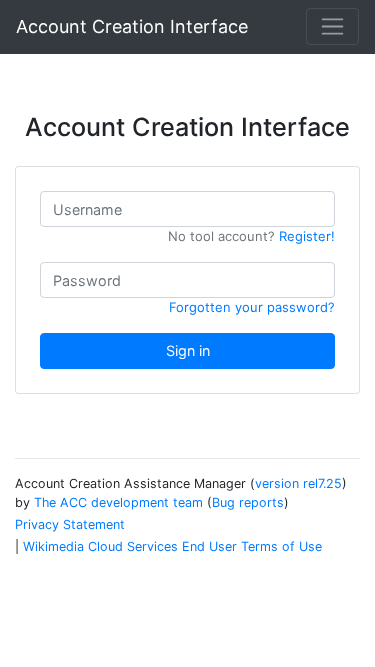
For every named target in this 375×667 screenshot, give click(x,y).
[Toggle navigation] (332, 26)
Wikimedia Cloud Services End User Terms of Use (172, 546)
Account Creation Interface (132, 26)
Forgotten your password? (252, 307)
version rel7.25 (298, 483)
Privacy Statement (70, 524)
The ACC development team (118, 502)
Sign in (188, 350)
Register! (307, 236)
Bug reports (248, 502)
